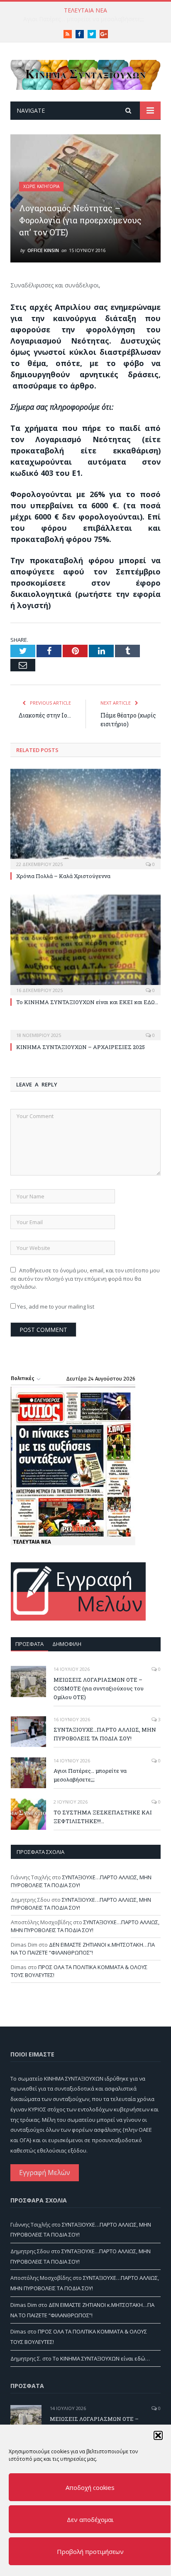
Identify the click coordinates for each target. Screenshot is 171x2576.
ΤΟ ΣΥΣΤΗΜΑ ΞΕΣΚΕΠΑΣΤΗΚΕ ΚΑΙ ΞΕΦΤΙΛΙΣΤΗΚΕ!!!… (83, 19)
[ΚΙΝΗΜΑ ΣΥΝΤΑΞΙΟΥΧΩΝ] (85, 73)
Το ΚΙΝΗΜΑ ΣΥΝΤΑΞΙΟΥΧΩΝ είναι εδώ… (101, 2358)
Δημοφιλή (67, 1644)
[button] (158, 2435)
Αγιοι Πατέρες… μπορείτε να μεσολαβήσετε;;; (90, 1775)
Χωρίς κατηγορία (41, 186)
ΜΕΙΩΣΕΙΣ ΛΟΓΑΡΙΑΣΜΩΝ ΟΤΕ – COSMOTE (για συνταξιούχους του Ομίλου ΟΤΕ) (99, 1688)
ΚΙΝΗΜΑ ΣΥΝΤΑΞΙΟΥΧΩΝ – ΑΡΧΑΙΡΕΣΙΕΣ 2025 (81, 1047)
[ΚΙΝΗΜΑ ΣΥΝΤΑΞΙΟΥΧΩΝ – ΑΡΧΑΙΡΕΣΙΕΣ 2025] (85, 1029)
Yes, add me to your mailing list (55, 1307)
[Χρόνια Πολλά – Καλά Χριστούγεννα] (85, 818)
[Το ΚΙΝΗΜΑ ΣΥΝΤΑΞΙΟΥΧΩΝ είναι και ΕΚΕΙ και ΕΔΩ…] (85, 944)
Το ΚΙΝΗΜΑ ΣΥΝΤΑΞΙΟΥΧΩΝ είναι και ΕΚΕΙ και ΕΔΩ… (87, 1002)
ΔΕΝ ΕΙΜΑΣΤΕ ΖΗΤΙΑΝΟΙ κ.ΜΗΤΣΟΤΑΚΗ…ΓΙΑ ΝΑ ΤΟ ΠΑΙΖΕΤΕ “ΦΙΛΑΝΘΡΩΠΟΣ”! (83, 1949)
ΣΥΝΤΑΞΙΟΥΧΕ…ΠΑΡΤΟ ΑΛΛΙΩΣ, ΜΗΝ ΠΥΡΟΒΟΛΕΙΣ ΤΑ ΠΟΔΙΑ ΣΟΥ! (105, 1734)
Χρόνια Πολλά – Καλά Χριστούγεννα (63, 876)
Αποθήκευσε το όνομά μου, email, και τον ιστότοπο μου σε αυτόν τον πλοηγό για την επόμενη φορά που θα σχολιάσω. (85, 1278)
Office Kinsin (43, 250)
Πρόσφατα (29, 1644)
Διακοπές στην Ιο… (45, 715)
